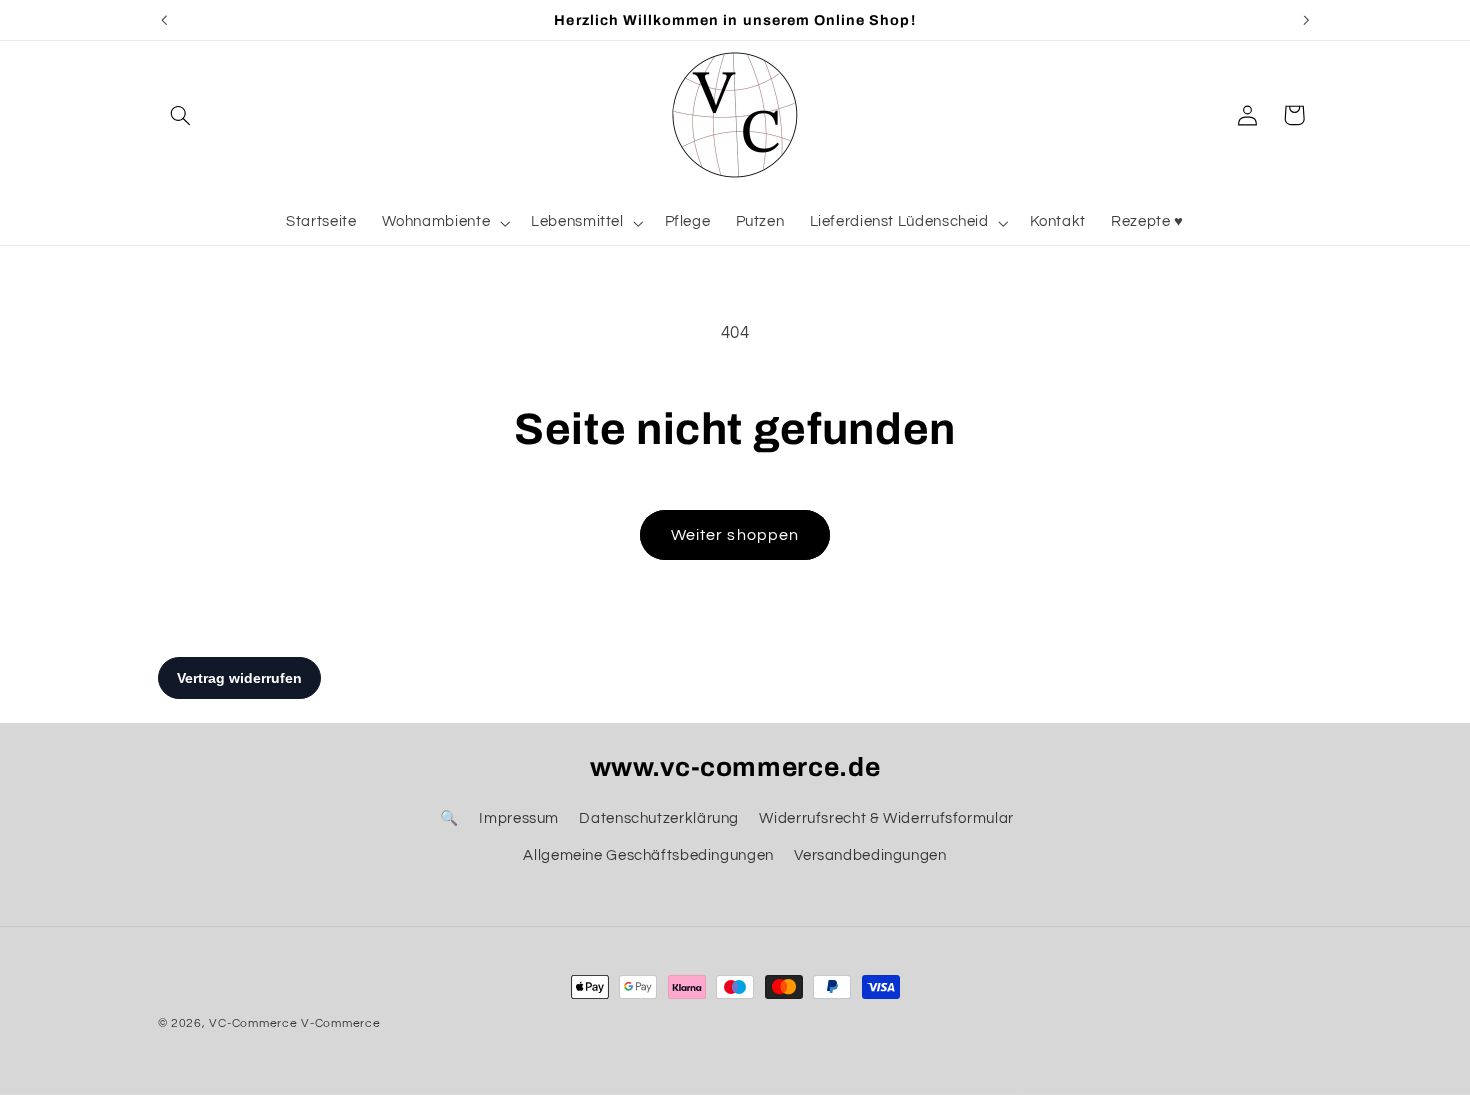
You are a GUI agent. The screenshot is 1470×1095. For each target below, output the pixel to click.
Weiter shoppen (735, 535)
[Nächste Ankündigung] (1306, 20)
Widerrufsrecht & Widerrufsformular (886, 818)
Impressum (519, 818)
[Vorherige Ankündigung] (164, 20)
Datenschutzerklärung (659, 818)
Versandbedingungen (870, 855)
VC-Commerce (253, 1023)
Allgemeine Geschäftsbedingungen (648, 855)
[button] (181, 115)
